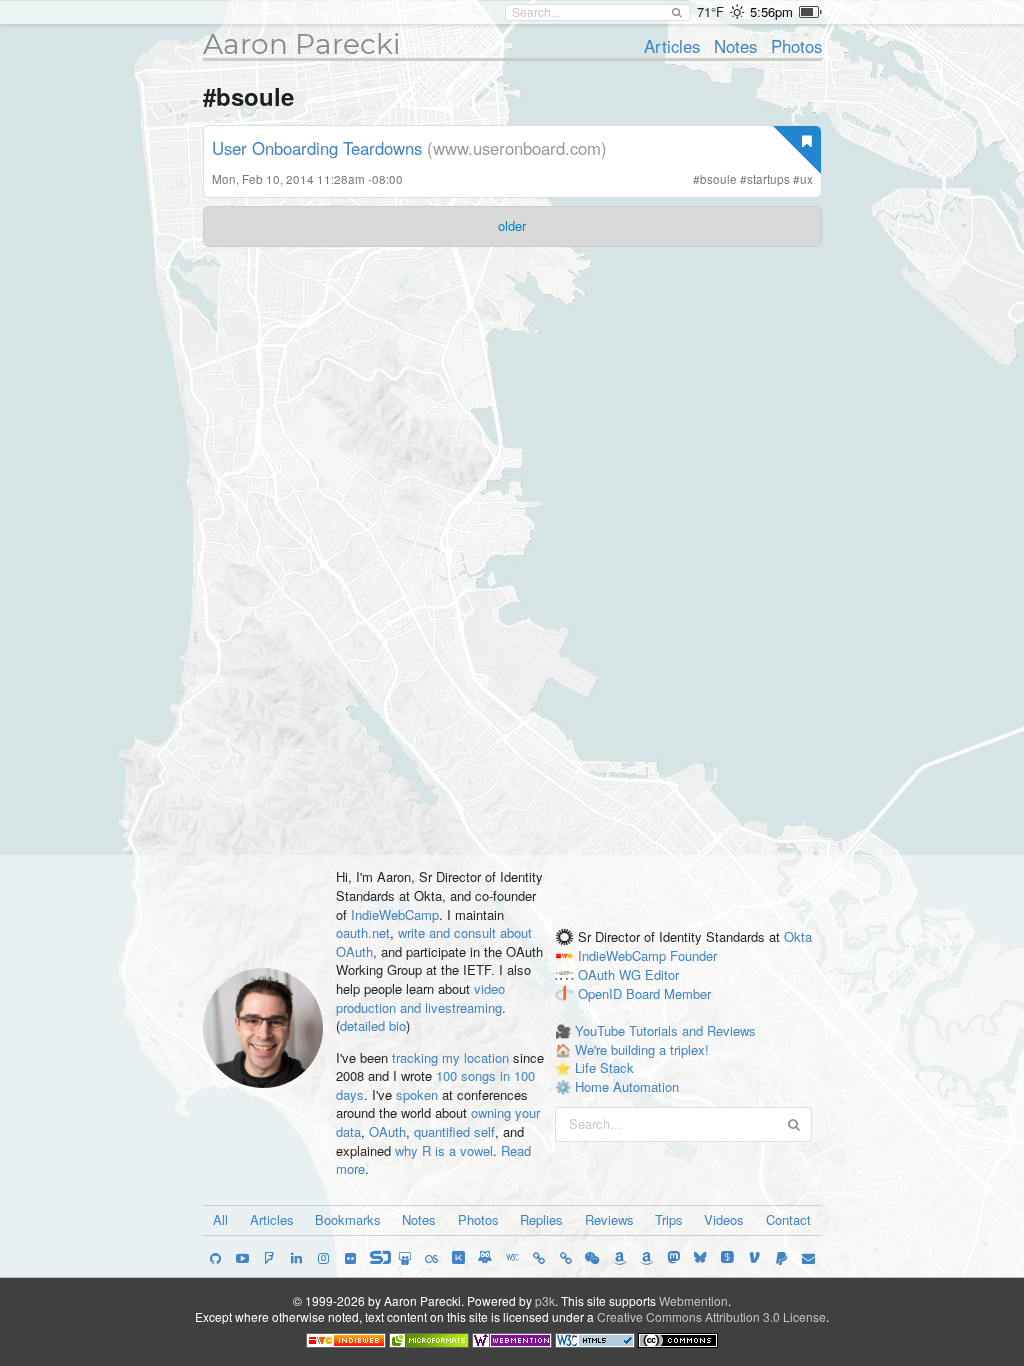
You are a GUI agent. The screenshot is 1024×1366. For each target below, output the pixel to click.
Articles (672, 46)
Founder (693, 955)
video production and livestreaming (420, 998)
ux (806, 179)
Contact (788, 1219)
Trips (669, 1219)
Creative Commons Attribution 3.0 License (711, 1316)
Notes (735, 46)
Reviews (609, 1219)
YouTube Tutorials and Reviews (665, 1030)
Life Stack (604, 1067)
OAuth (387, 1131)
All (220, 1219)
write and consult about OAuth (434, 942)
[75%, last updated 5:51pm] (810, 12)
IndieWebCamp (395, 914)
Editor (662, 974)
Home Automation (627, 1086)
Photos (796, 46)
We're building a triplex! (642, 1049)
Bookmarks (348, 1219)
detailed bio (373, 1025)
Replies (541, 1219)
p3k (545, 1300)
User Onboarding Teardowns (317, 148)
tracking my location (450, 1057)
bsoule (718, 179)
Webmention (693, 1300)
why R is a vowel (444, 1150)
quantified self (454, 1131)
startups (768, 179)
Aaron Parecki (302, 44)
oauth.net (363, 932)
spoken (417, 1094)
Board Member (668, 993)
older (512, 225)
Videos (724, 1219)
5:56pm (771, 11)
